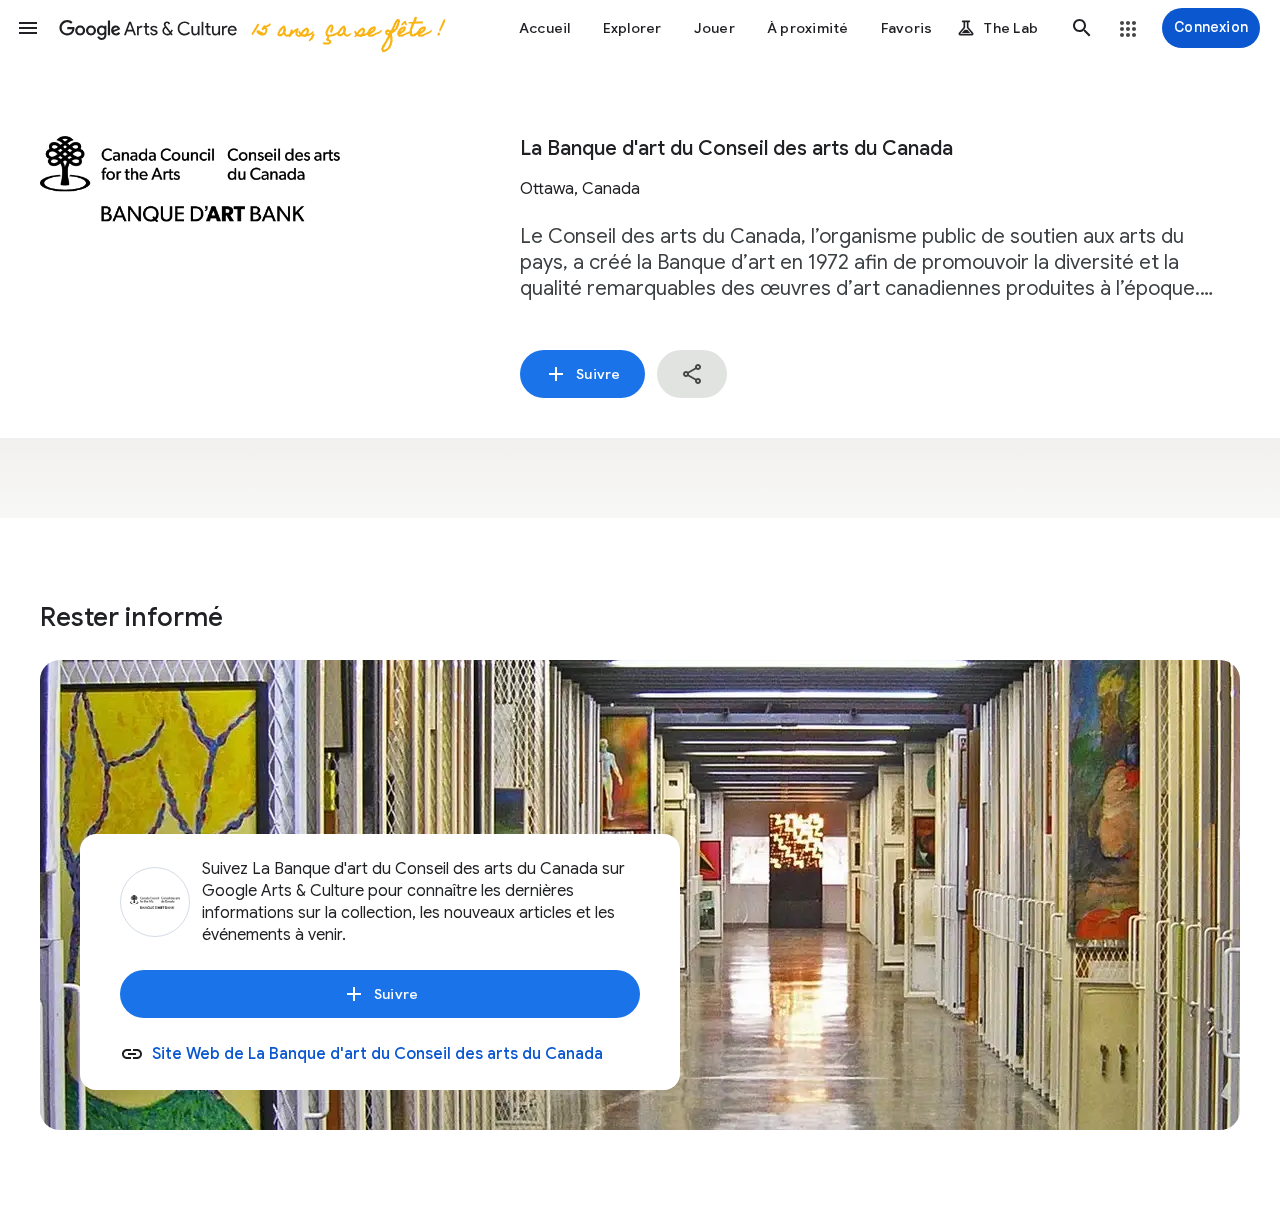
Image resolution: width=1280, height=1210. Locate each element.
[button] (28, 28)
